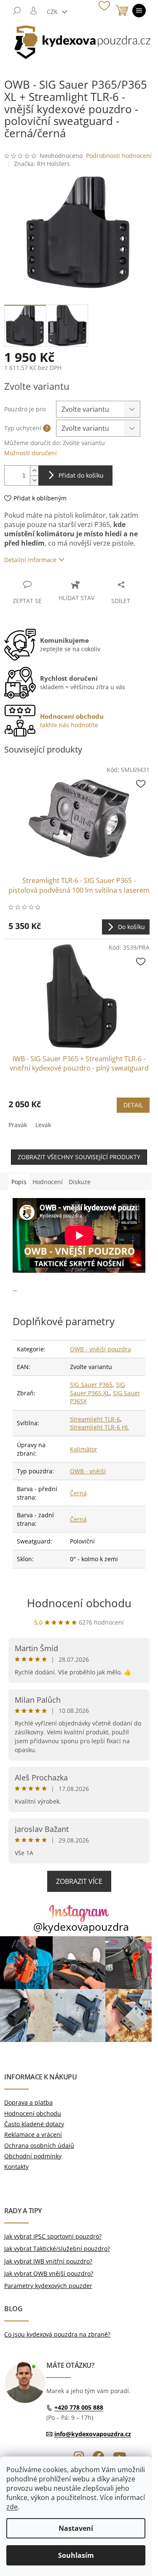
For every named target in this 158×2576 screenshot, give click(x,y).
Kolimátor (84, 1449)
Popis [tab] (19, 1182)
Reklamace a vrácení (33, 2134)
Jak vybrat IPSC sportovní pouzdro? (53, 2236)
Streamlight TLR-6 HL (99, 1427)
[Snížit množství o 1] (34, 480)
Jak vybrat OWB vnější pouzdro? (49, 2273)
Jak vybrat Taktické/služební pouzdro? (57, 2249)
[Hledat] (17, 11)
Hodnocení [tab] (48, 1182)
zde (12, 2507)
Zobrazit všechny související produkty (79, 1157)
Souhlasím (76, 2555)
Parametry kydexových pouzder (48, 2286)
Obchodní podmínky (33, 2156)
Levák (43, 1125)
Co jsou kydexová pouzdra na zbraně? (57, 2334)
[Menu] (139, 11)
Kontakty (16, 2167)
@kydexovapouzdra (81, 1927)
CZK (53, 12)
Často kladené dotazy (34, 2124)
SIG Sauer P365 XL (98, 1389)
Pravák (18, 1125)
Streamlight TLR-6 (95, 1419)
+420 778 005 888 (79, 2408)
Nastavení (76, 2528)
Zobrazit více (79, 1881)
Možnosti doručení (31, 453)
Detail (133, 1105)
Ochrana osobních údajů (39, 2145)
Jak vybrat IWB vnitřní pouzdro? (48, 2261)
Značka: (42, 164)
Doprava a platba (28, 2102)
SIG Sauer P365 (91, 1384)
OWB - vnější (88, 1471)
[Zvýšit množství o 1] (34, 471)
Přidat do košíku (81, 475)
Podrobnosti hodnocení (119, 156)
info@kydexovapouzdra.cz (93, 2434)
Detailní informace (30, 560)
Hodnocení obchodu (79, 1603)
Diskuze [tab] (80, 1182)
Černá (78, 1493)
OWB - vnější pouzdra (100, 1349)
